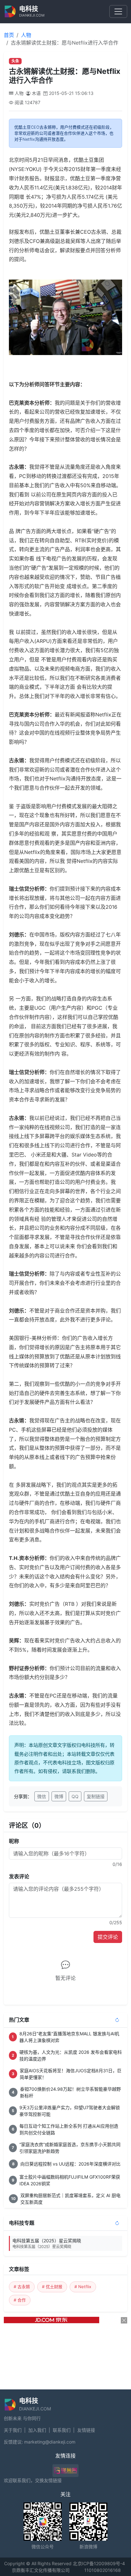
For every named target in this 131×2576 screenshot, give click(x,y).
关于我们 (13, 2430)
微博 (59, 1796)
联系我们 (62, 2430)
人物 (26, 35)
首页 (9, 35)
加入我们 (37, 2430)
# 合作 (20, 2300)
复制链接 (96, 1796)
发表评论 (19, 1876)
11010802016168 (103, 2570)
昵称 (14, 1841)
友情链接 (86, 2430)
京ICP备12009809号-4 (101, 2563)
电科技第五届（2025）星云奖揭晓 (47, 2243)
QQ (75, 1796)
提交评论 (108, 1937)
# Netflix (83, 2287)
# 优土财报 (52, 2287)
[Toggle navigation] (118, 11)
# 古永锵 (22, 2287)
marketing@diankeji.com (50, 2442)
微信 (42, 1796)
